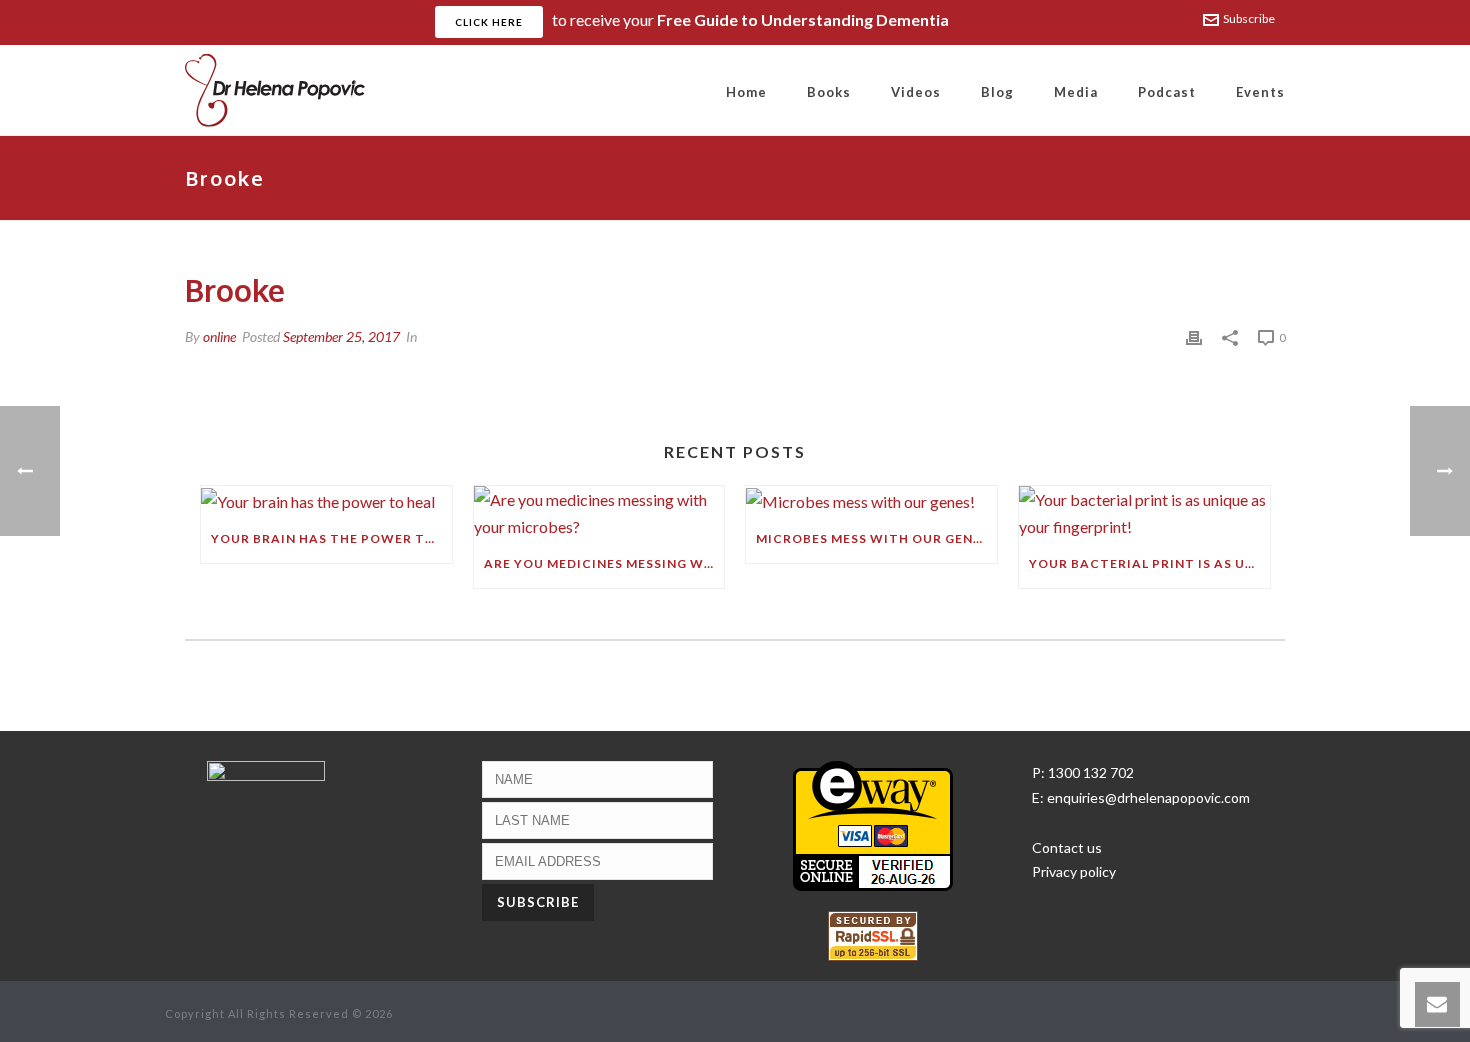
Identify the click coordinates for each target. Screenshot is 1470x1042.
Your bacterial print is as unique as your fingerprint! (1149, 563)
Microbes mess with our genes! (875, 538)
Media (1076, 92)
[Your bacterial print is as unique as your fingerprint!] (1144, 513)
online (219, 336)
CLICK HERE (489, 22)
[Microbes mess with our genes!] (871, 500)
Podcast (1167, 92)
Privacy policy (1074, 871)
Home (746, 92)
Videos (916, 92)
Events (1260, 92)
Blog (997, 92)
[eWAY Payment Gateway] (873, 823)
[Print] (1194, 336)
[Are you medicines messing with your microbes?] (599, 513)
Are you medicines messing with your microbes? (604, 563)
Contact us (1067, 847)
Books (829, 92)
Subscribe (1249, 18)
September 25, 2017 (341, 336)
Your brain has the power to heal (331, 538)
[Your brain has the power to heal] (326, 500)
